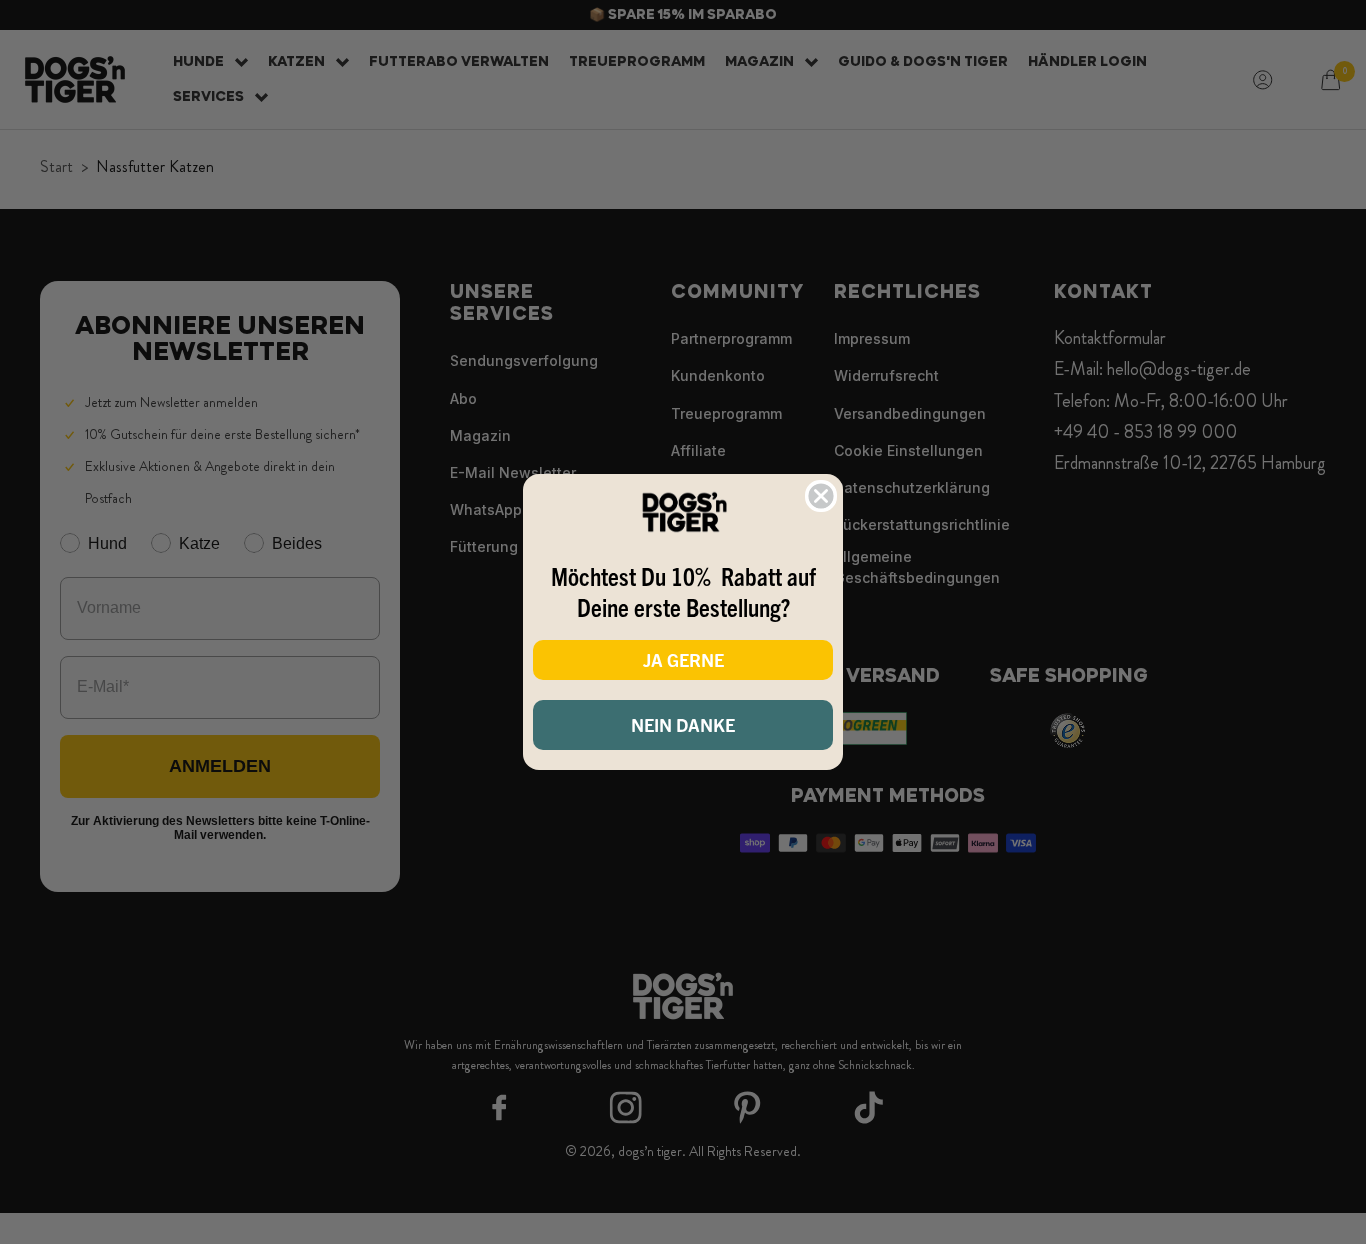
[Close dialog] (821, 496)
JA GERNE (683, 659)
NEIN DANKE (683, 724)
